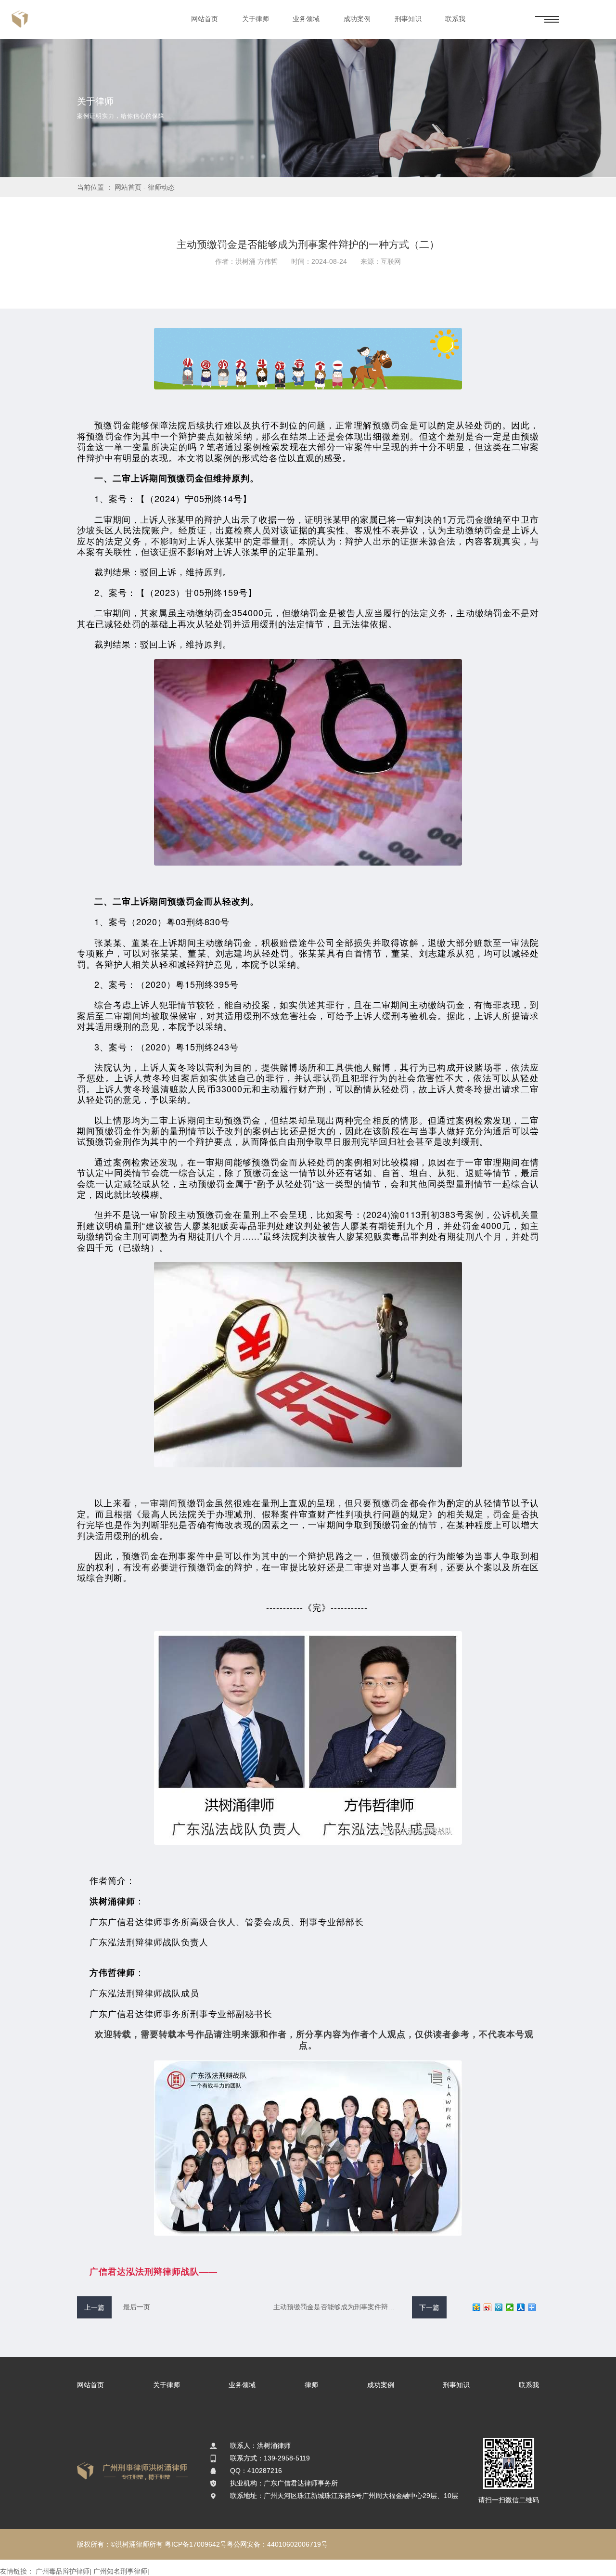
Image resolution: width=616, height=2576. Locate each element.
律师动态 (161, 187)
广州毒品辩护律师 (63, 2571)
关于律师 (256, 19)
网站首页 (205, 19)
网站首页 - (131, 187)
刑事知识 (408, 19)
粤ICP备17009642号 (196, 2544)
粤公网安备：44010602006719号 (277, 2544)
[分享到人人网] (521, 2307)
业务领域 (306, 19)
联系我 (455, 19)
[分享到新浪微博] (488, 2307)
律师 (311, 2385)
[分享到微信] (510, 2307)
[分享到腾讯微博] (499, 2307)
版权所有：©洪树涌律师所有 (120, 2544)
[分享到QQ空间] (477, 2307)
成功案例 (357, 19)
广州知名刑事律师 (120, 2571)
